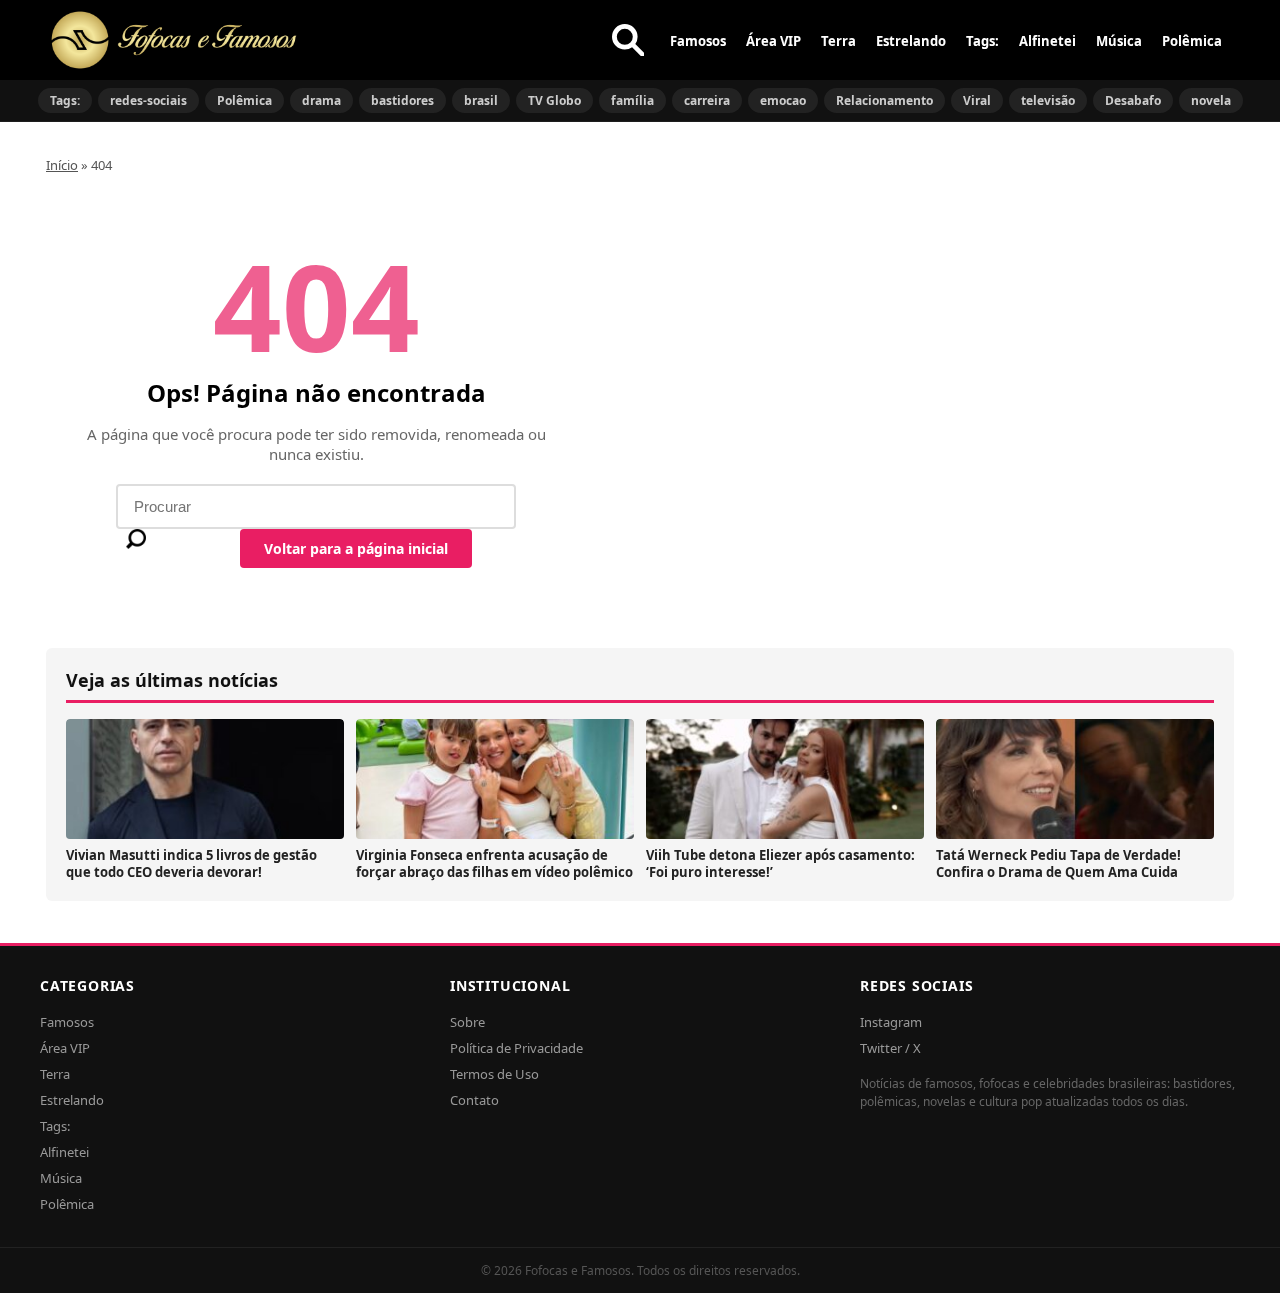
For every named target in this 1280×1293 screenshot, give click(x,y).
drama (321, 100)
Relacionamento (884, 100)
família (632, 100)
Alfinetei (1047, 41)
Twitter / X (890, 1048)
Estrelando (911, 41)
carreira (707, 100)
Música (1119, 41)
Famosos (698, 41)
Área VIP (773, 41)
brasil (481, 100)
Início (62, 165)
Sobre (467, 1022)
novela (1211, 100)
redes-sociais (148, 100)
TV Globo (554, 100)
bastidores (402, 100)
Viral (977, 100)
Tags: (982, 41)
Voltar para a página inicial (356, 548)
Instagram (891, 1022)
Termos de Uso (494, 1074)
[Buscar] (628, 40)
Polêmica (1192, 41)
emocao (783, 100)
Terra (838, 41)
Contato (474, 1100)
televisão (1048, 100)
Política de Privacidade (516, 1048)
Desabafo (1133, 100)
